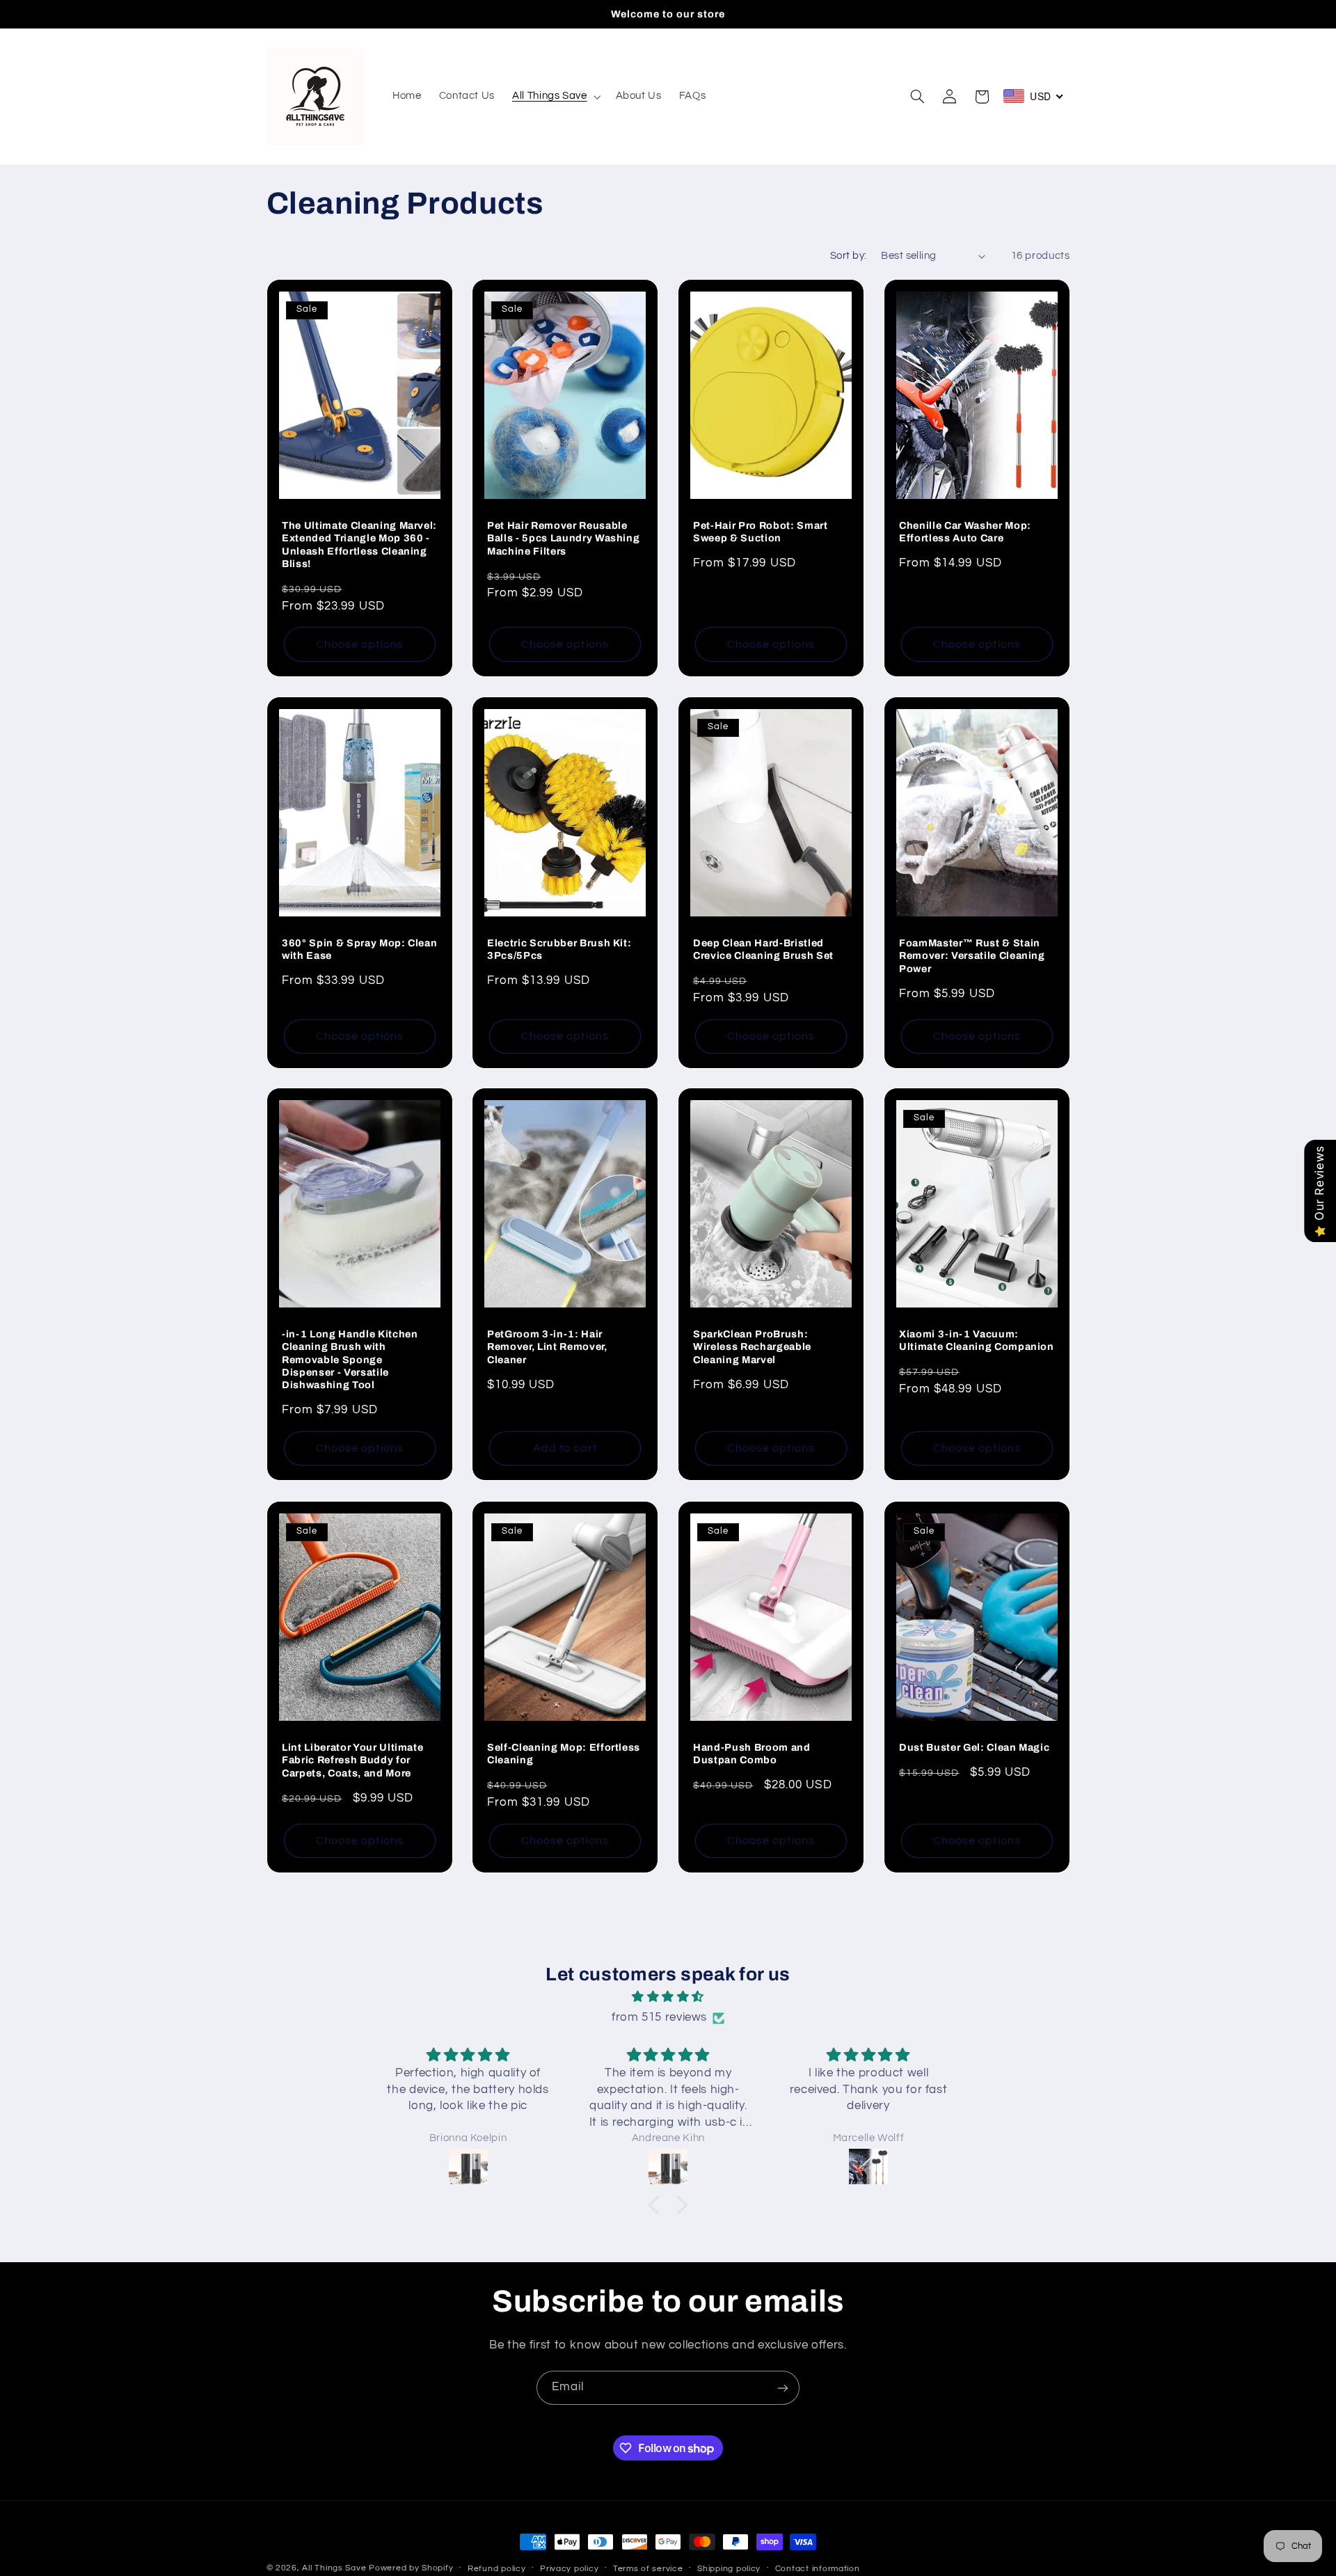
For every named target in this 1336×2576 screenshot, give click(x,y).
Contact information (818, 2569)
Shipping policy (729, 2569)
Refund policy (497, 2569)
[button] (555, 97)
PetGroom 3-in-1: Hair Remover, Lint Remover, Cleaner (547, 1347)
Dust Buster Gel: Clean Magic (974, 1747)
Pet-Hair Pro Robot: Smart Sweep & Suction (761, 532)
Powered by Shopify (411, 2568)
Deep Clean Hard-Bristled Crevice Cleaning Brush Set (763, 948)
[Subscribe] (783, 2388)
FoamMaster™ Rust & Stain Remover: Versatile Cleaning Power (972, 955)
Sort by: (848, 256)
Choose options (360, 644)
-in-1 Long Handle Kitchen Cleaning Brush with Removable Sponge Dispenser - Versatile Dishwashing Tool (350, 1360)
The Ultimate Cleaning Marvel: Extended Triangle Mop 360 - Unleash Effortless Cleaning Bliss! (359, 544)
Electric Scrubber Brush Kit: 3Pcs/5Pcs (559, 948)
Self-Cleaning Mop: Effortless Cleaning (564, 1753)
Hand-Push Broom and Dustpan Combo (752, 1753)
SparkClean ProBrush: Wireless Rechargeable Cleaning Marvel (752, 1347)
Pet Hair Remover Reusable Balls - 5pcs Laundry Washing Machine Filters (563, 538)
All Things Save (334, 2568)
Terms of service (648, 2569)
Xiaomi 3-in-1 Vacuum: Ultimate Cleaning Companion (977, 1340)
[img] (668, 1997)
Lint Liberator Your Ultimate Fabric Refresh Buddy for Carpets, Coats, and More (352, 1759)
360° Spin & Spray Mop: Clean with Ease (359, 948)
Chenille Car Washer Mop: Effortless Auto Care (965, 532)
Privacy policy (569, 2569)
